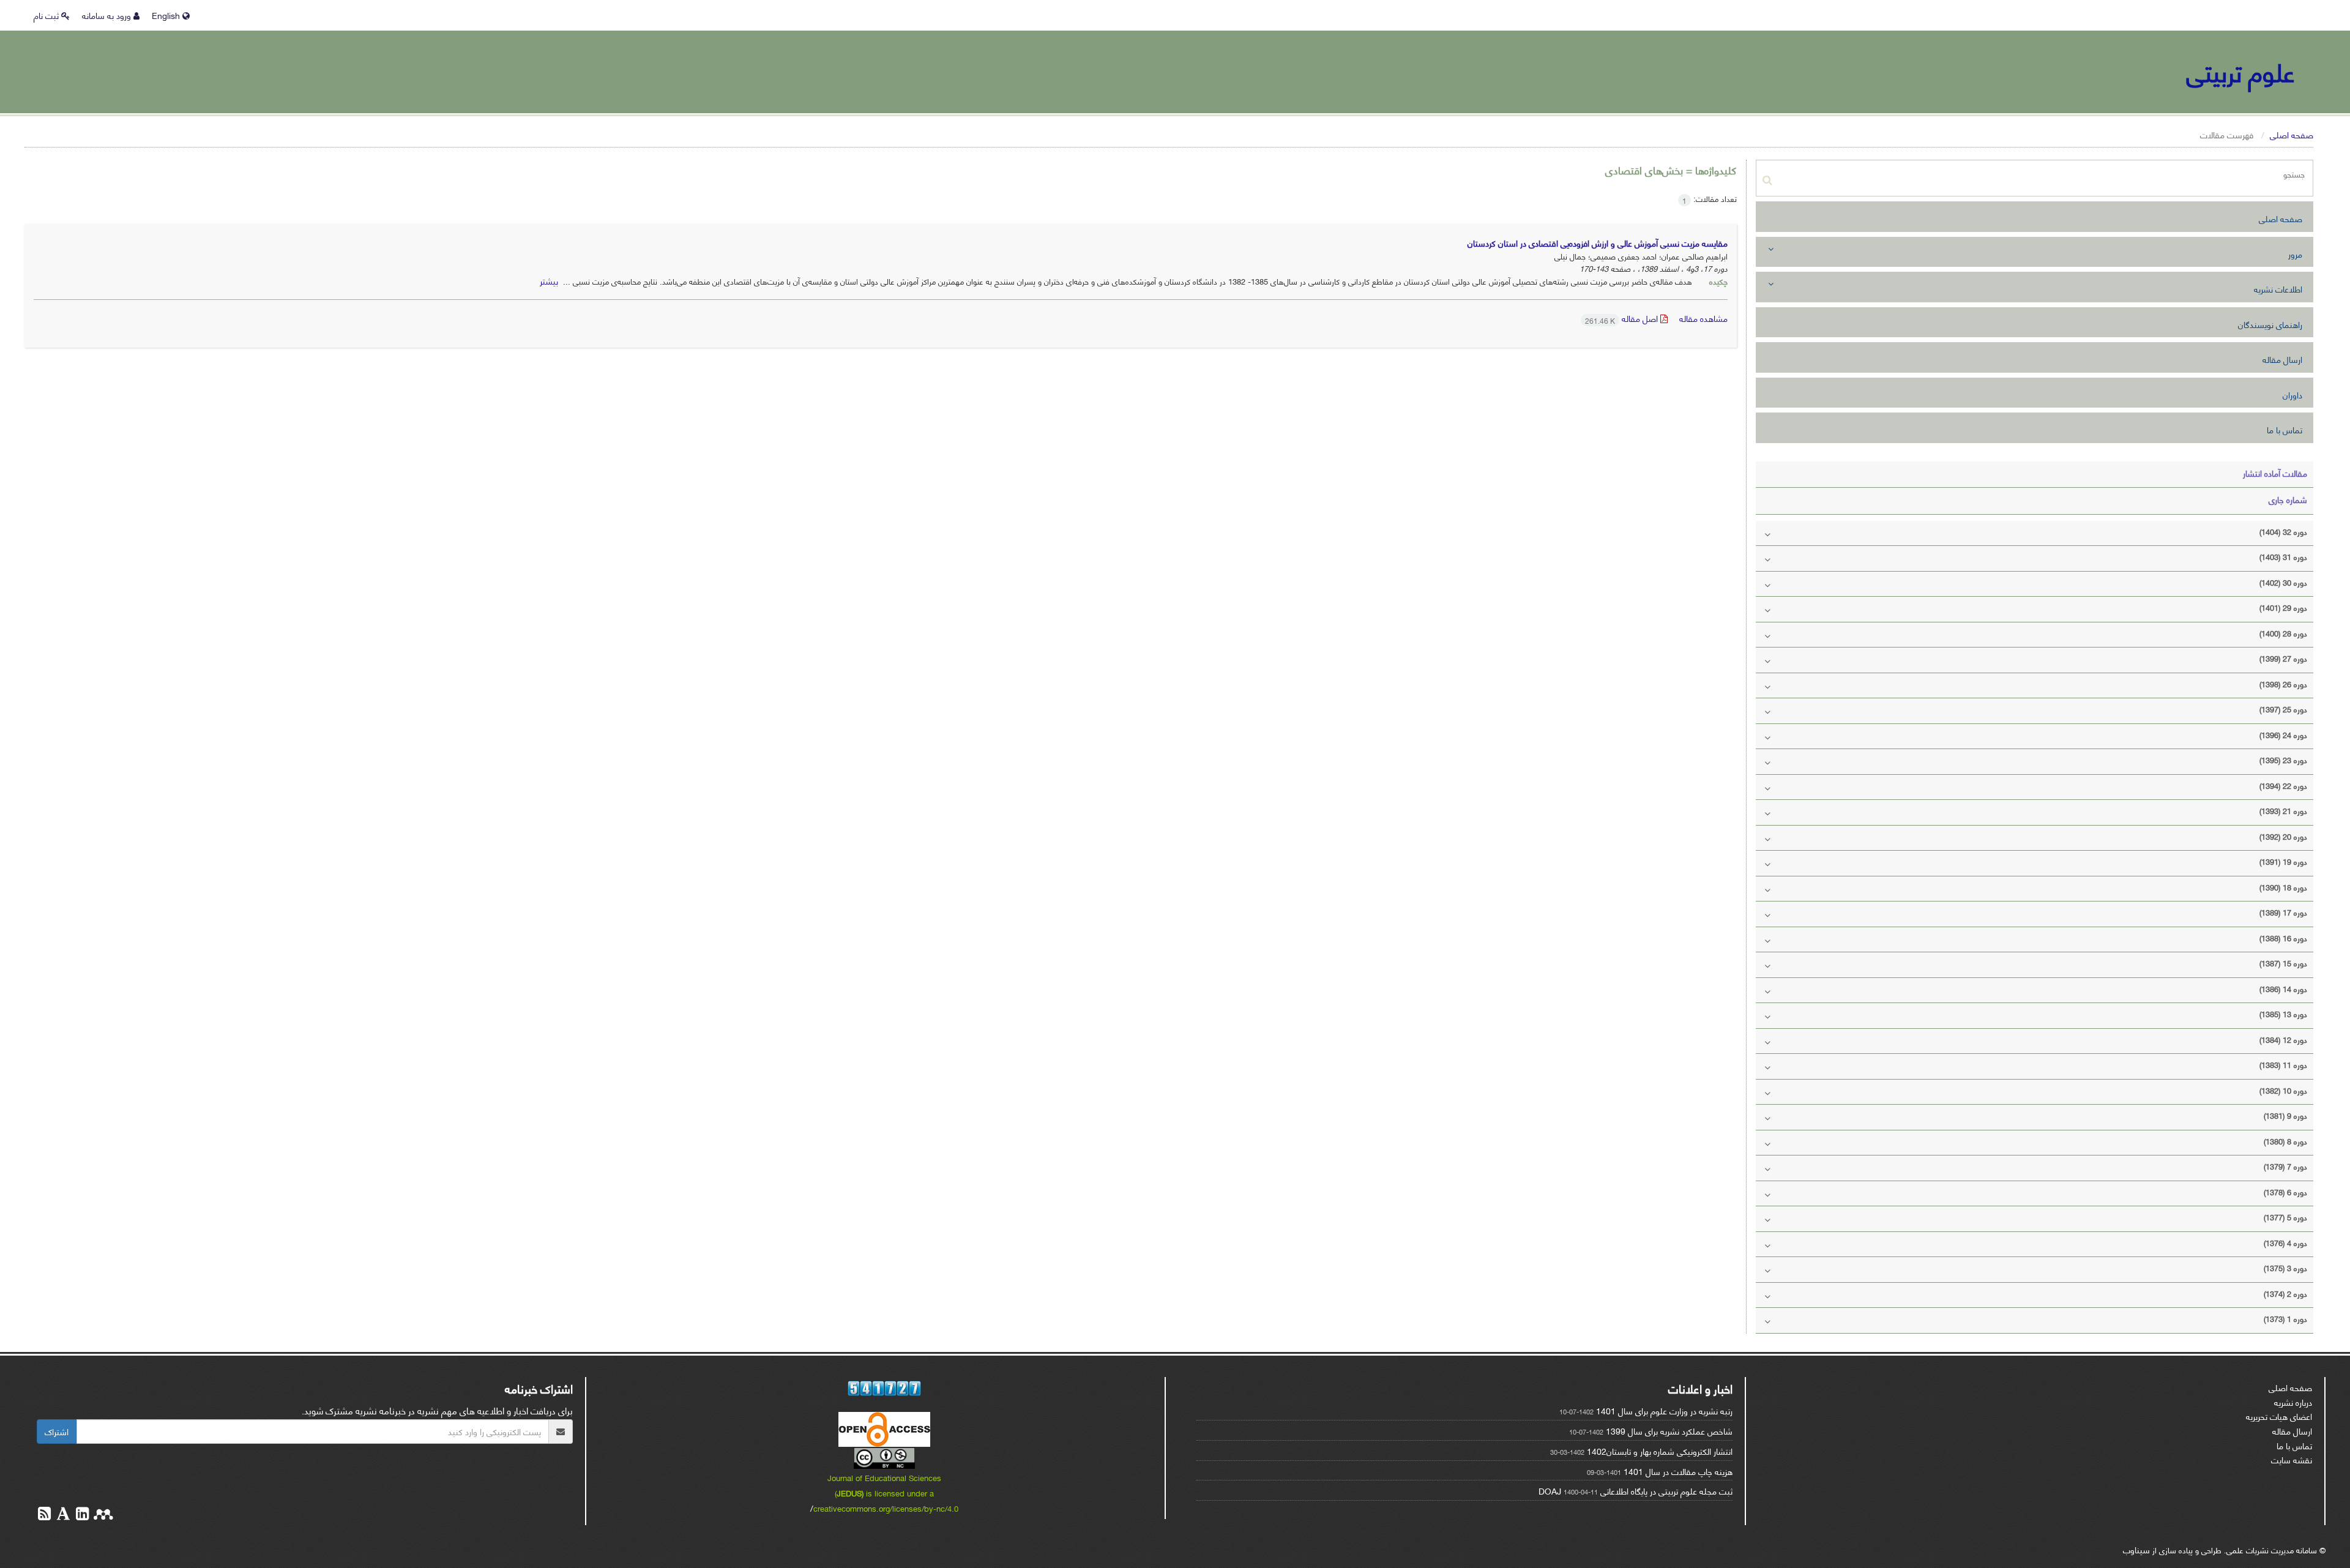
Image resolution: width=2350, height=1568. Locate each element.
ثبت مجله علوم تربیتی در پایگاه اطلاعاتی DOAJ (1636, 1491)
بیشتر (549, 281)
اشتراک (57, 1431)
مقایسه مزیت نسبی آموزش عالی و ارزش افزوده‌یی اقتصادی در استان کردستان (1598, 243)
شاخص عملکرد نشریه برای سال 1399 (1669, 1431)
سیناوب (2136, 1549)
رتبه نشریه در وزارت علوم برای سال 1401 (1664, 1410)
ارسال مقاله (2282, 359)
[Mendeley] (102, 1515)
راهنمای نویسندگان (2270, 324)
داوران (2292, 394)
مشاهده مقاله (1703, 318)
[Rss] (44, 1515)
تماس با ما (2285, 429)
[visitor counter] (885, 1388)
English (167, 15)
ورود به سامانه (108, 15)
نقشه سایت (2292, 1459)
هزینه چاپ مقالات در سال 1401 (1678, 1471)
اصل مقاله (1623, 318)
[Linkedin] (81, 1515)
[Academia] (62, 1515)
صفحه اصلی (2292, 134)
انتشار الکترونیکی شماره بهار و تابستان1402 (1660, 1451)
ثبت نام (47, 15)
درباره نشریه (2293, 1402)
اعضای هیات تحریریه (2279, 1416)
